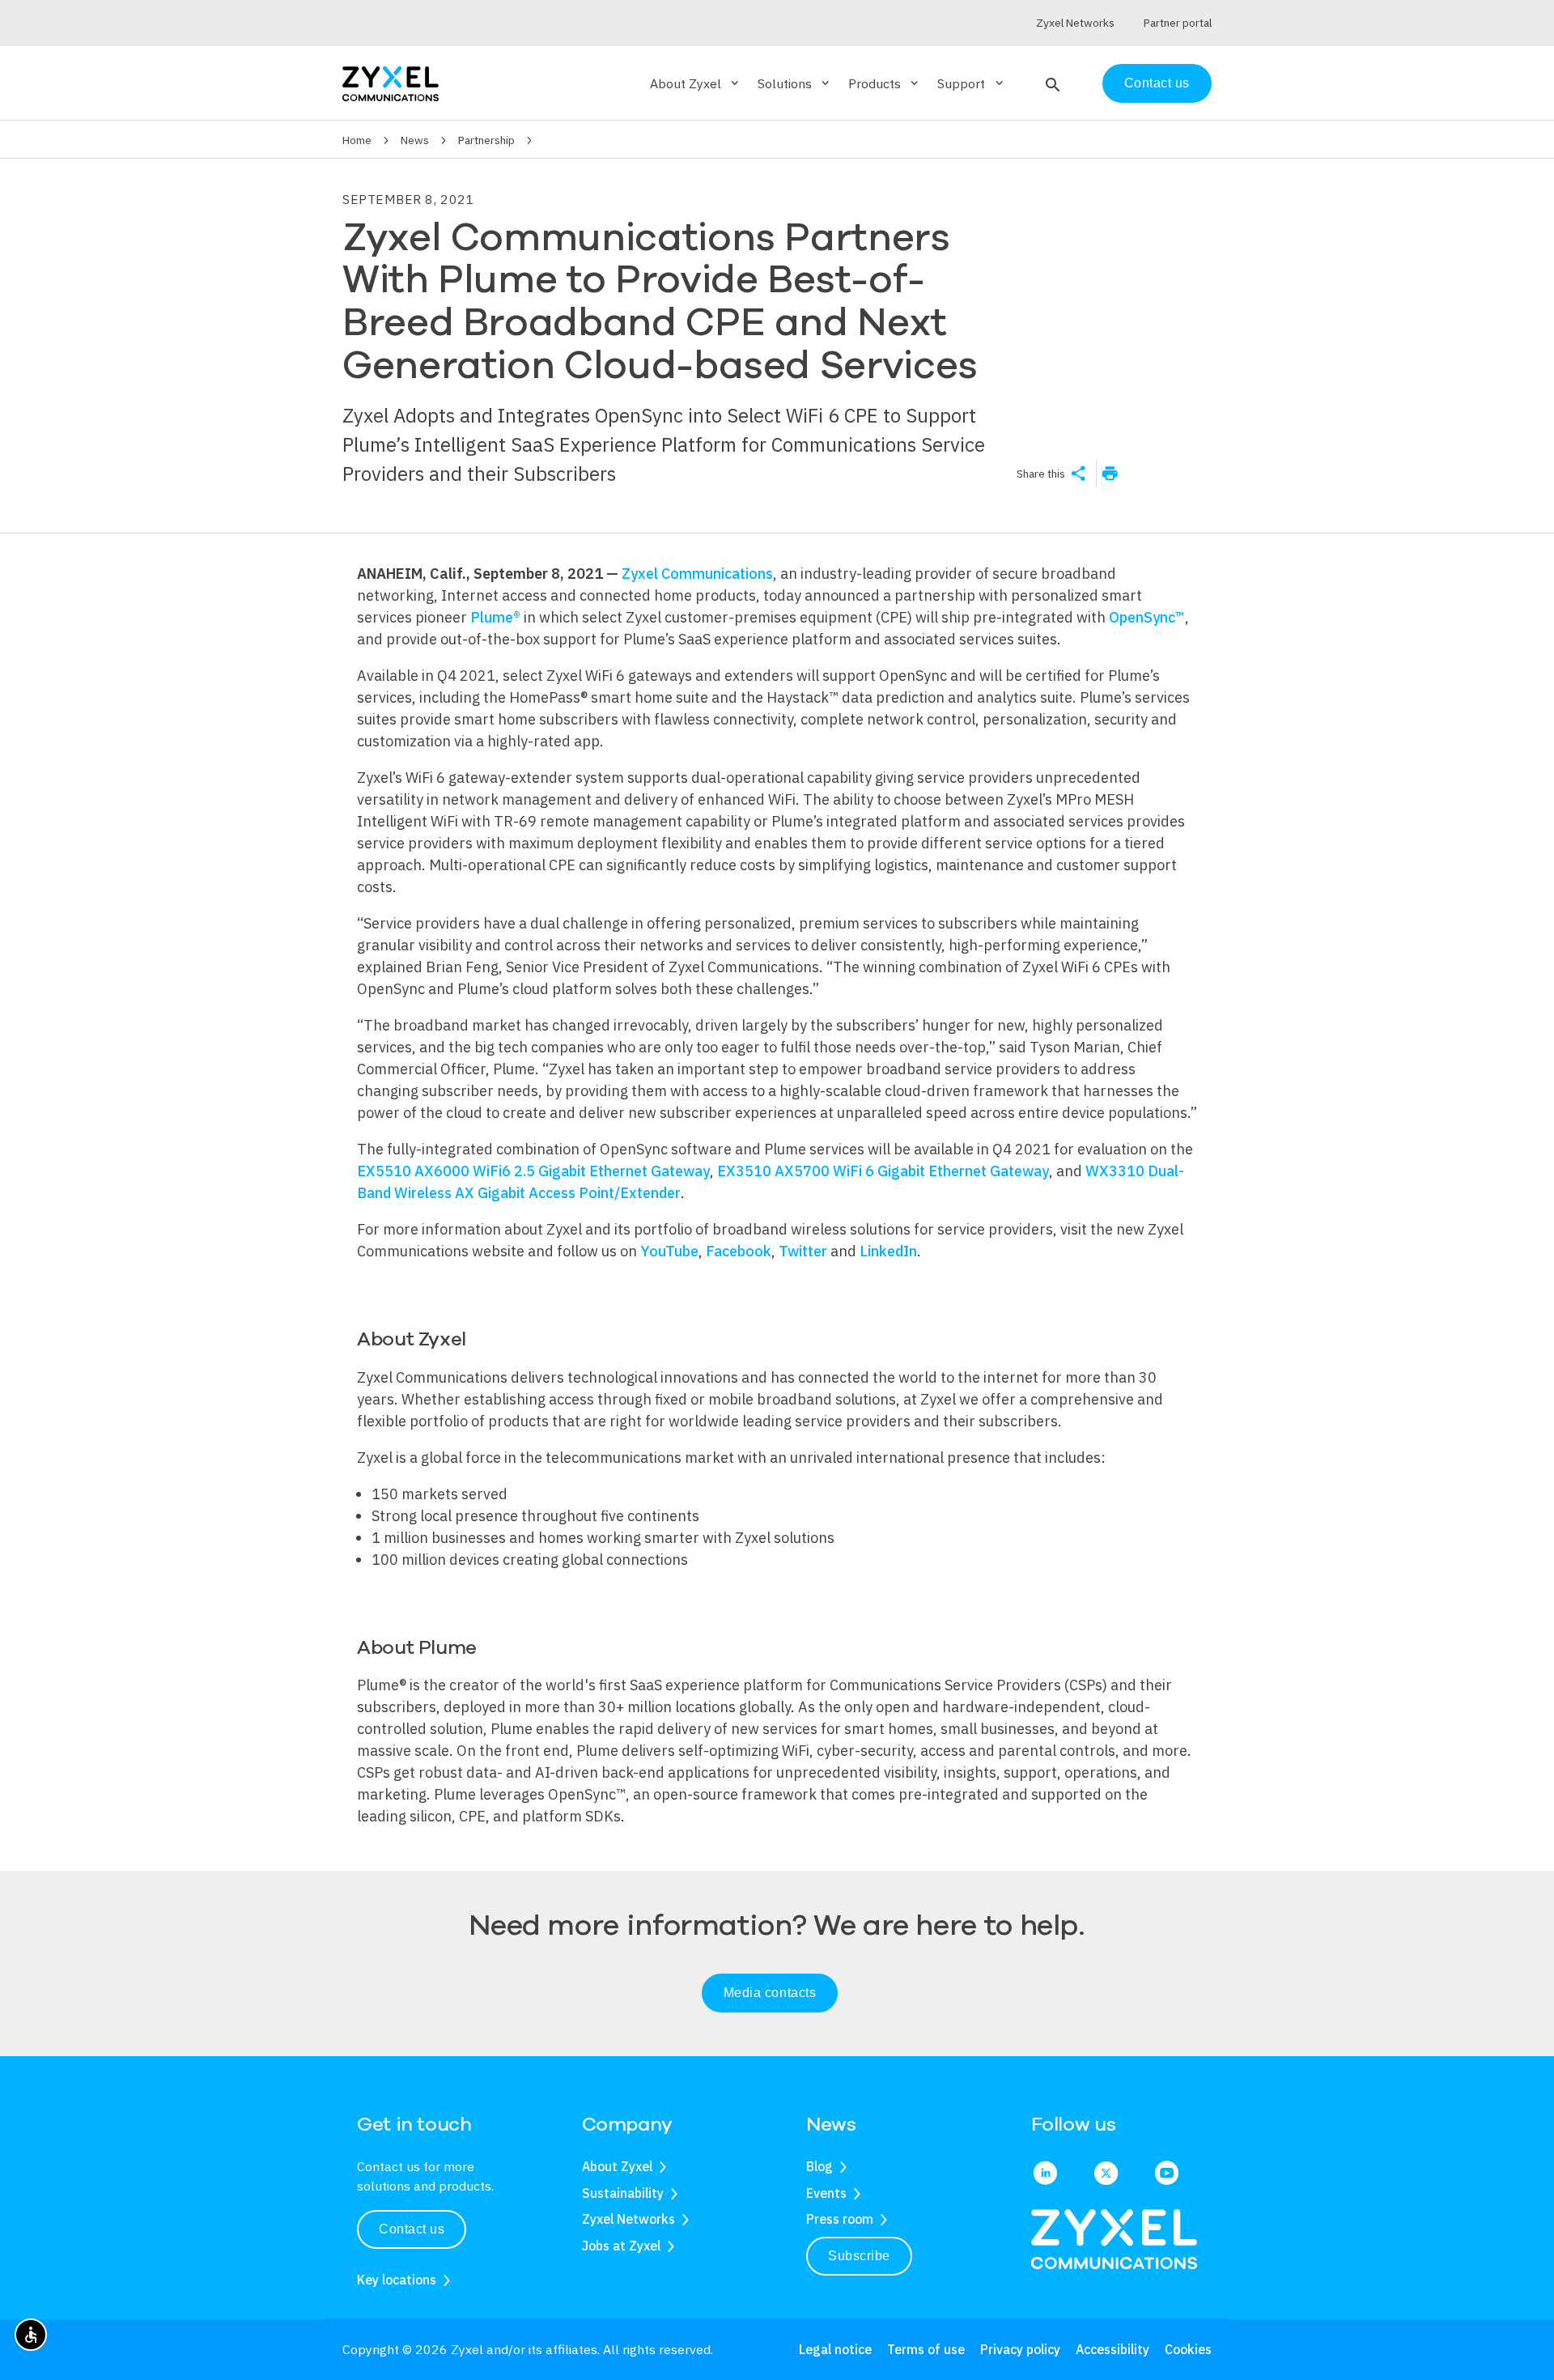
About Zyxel (617, 2166)
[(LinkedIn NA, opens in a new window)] (1045, 2174)
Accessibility (1112, 2349)
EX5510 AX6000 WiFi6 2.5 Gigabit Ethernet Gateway (533, 1171)
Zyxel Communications (697, 574)
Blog (819, 2166)
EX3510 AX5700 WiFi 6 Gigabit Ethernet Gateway (883, 1171)
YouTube (669, 1251)
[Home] (391, 82)
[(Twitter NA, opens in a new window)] (1106, 2174)
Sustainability (623, 2193)
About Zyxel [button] (696, 83)
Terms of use (926, 2349)
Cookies (1188, 2349)
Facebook (739, 1251)
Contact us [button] (412, 2229)
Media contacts (770, 1993)
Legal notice (835, 2349)
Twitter (805, 1251)
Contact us (1157, 83)
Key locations (397, 2280)
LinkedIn (888, 1251)
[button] (1051, 83)
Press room (840, 2219)
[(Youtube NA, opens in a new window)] (1167, 2174)
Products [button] (885, 83)
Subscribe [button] (859, 2256)
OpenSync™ (1147, 617)
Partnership (486, 140)
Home (357, 140)
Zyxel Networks (628, 2219)
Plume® (495, 617)
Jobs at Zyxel (621, 2246)
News (415, 140)
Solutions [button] (795, 83)
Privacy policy (1020, 2349)
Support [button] (971, 83)
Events (826, 2193)
